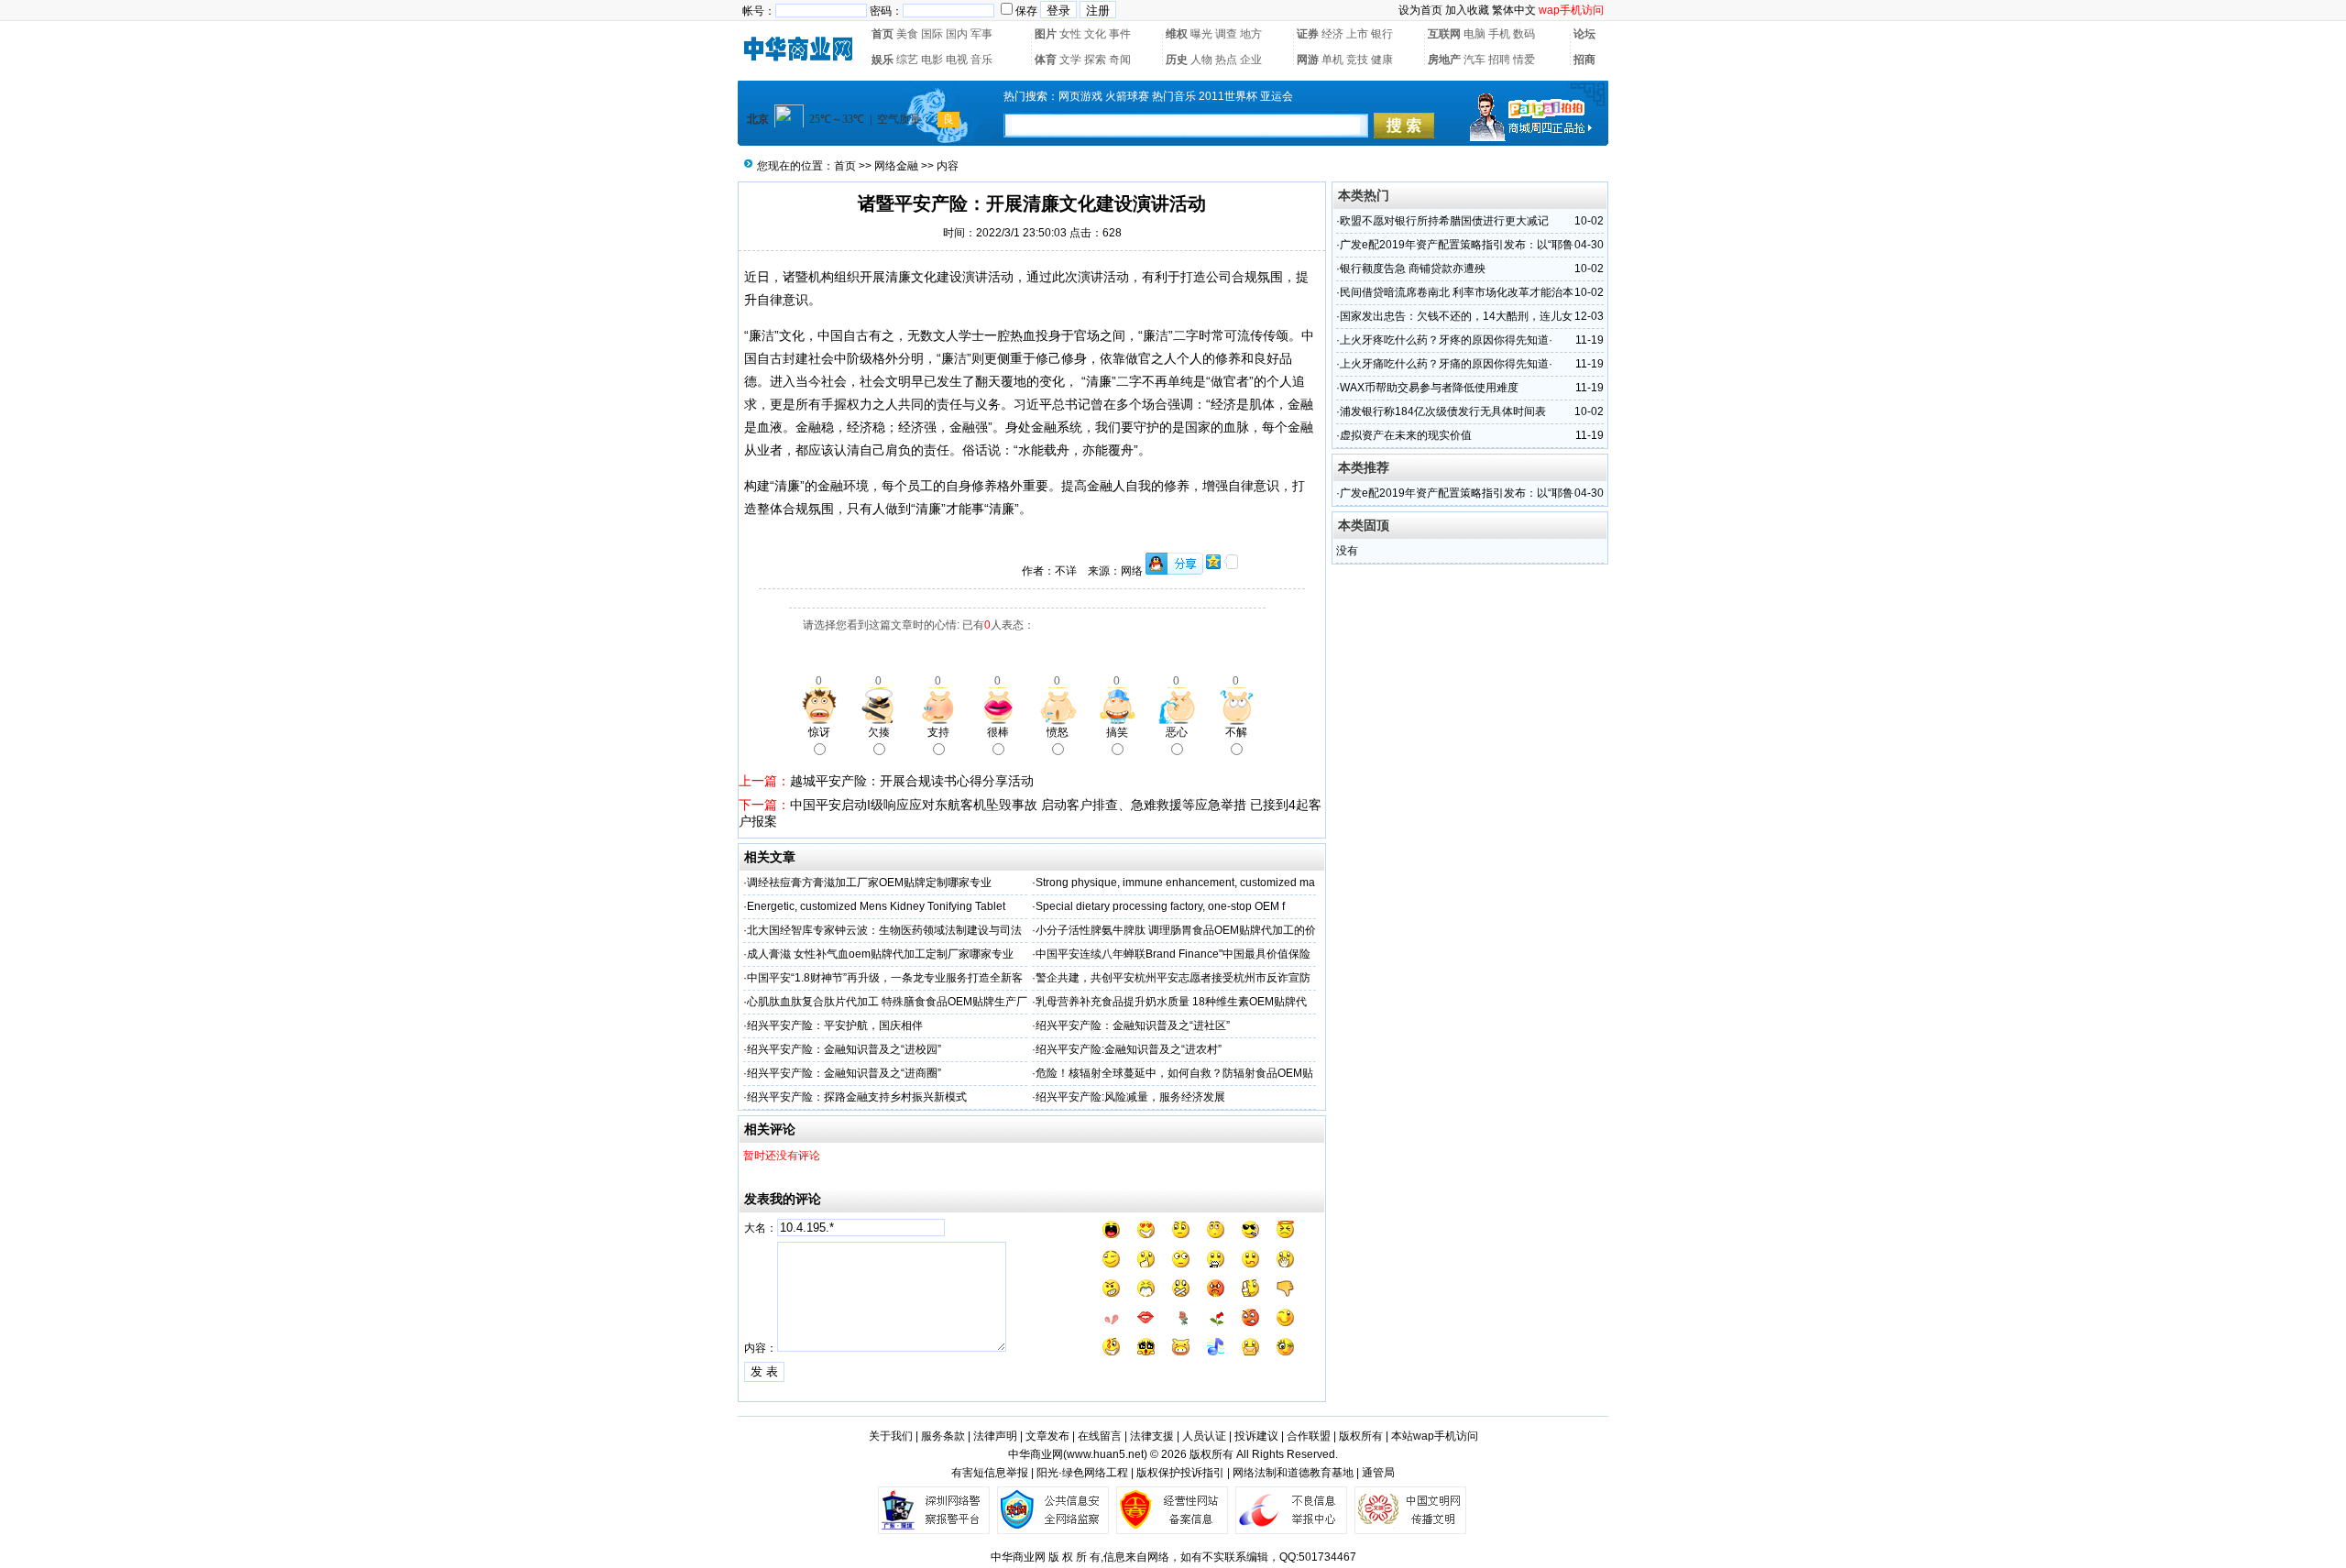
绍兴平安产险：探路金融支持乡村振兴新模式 (857, 1097)
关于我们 (891, 1436)
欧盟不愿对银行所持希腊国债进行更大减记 (1444, 221)
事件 (1120, 34)
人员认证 (1204, 1436)
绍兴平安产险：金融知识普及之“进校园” (844, 1049)
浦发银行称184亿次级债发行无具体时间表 (1443, 411)
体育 (1046, 60)
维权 (1177, 34)
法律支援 (1152, 1436)
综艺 (907, 60)
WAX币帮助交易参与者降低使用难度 (1429, 388)
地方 (1251, 34)
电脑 (1474, 34)
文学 (1070, 60)
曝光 (1201, 34)
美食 (907, 34)
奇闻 (1120, 60)
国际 (932, 34)
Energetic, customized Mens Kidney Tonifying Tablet (876, 906)
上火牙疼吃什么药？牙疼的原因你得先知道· (1446, 340)
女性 (1070, 34)
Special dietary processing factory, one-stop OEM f (1160, 906)
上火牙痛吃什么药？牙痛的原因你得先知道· (1446, 364)
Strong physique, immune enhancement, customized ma (1175, 883)
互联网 (1444, 34)
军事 (981, 34)
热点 (1226, 60)
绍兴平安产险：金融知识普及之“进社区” (1133, 1025)
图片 (1046, 34)
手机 (1499, 34)
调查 (1226, 34)
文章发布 (1047, 1436)
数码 (1524, 34)
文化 (1095, 34)
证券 (1308, 34)
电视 (957, 60)
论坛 (1584, 34)
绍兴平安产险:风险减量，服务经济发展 (1130, 1097)
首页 (882, 34)
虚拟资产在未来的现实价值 (1406, 435)
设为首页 (1420, 10)
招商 (1584, 60)
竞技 (1357, 60)
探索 (1095, 60)
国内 (957, 34)
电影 (932, 60)
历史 (1177, 60)
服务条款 (943, 1436)
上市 (1357, 34)
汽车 (1474, 60)
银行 (1382, 34)
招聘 (1499, 60)
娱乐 (882, 60)
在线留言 (1100, 1436)
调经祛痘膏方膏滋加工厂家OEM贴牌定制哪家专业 (869, 883)
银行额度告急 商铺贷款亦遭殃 (1413, 269)
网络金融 (896, 166)
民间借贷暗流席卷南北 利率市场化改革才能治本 (1457, 292)
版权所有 (1361, 1436)
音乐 (981, 60)
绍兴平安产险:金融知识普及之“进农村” (1129, 1049)
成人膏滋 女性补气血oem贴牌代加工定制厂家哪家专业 (880, 954)
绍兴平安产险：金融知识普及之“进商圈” (844, 1073)
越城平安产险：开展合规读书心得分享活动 (912, 781)
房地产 (1444, 60)
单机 (1332, 60)
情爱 (1524, 60)
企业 (1251, 60)
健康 (1382, 60)
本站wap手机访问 (1435, 1436)
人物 (1201, 60)
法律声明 (995, 1436)
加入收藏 (1467, 10)
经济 (1332, 34)
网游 (1308, 60)
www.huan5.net (1105, 1454)
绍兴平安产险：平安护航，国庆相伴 (835, 1025)
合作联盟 (1309, 1436)
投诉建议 (1256, 1436)
